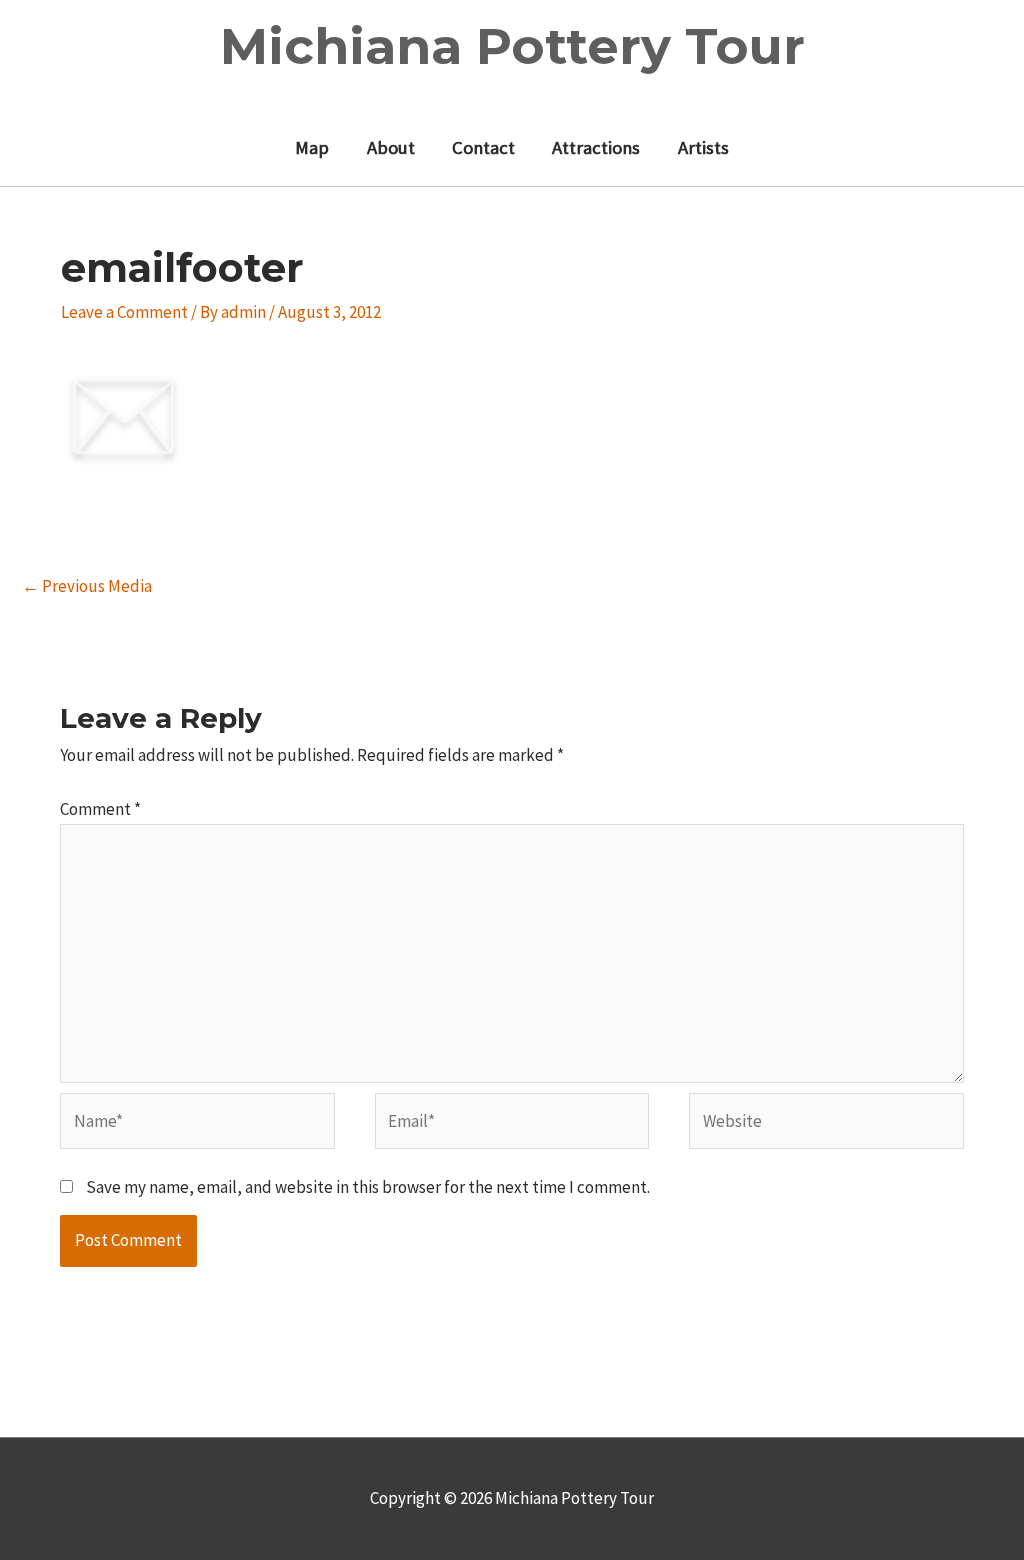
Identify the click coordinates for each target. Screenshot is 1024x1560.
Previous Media (87, 586)
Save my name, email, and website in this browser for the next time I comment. (368, 1187)
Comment (100, 809)
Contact (483, 147)
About (391, 147)
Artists (703, 147)
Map (312, 147)
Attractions (596, 147)
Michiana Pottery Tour (512, 46)
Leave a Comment (124, 312)
